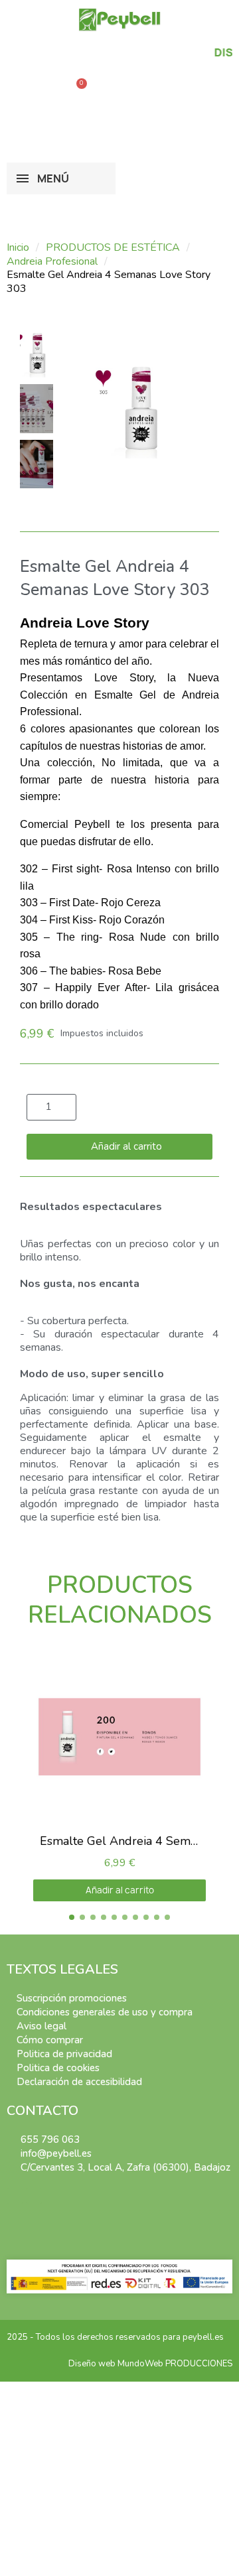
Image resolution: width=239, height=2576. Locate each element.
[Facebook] (15, 2196)
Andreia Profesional (52, 262)
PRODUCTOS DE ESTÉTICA (113, 248)
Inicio (18, 248)
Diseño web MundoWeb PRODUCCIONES (150, 2364)
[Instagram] (34, 2196)
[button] (37, 90)
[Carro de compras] (77, 90)
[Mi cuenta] (93, 121)
